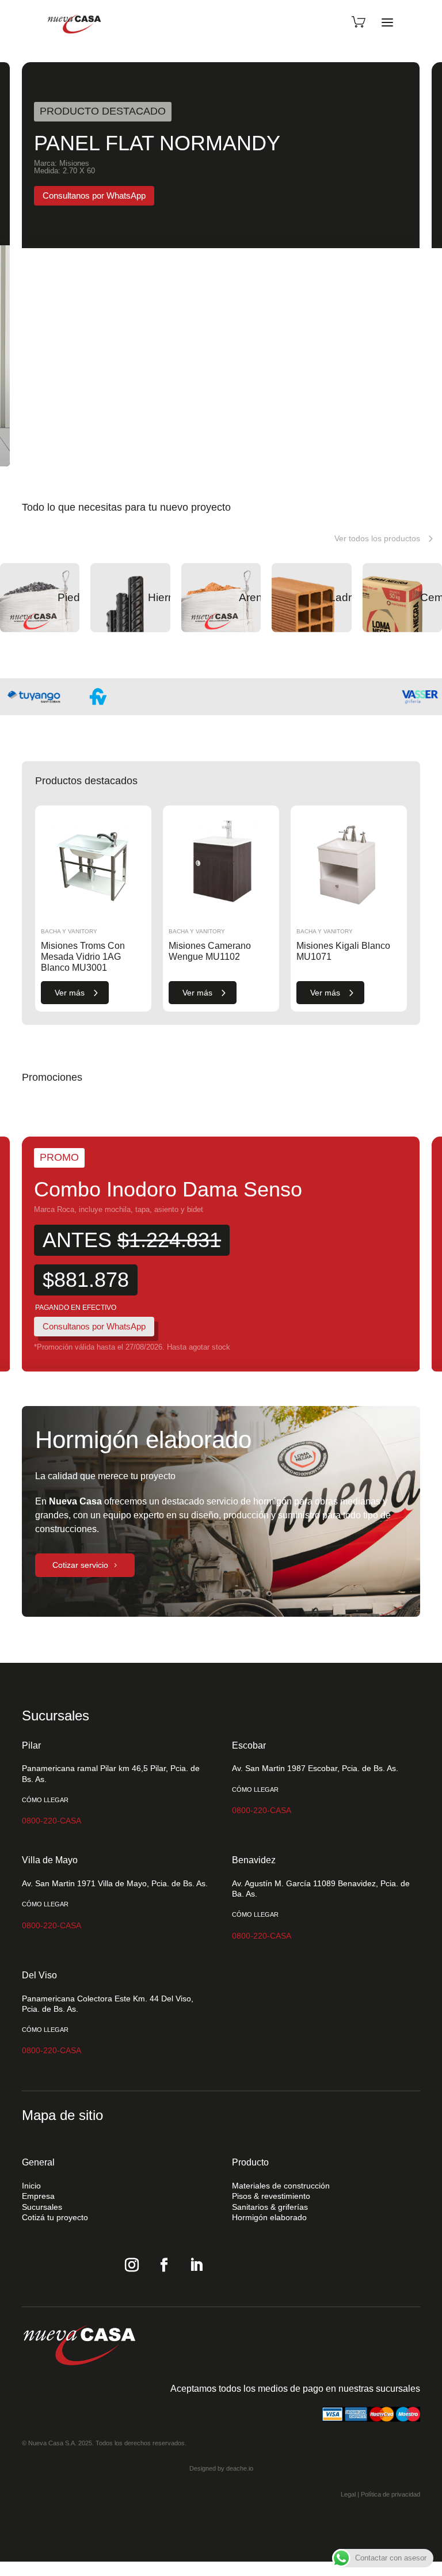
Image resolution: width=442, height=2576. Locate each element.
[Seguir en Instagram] (132, 2265)
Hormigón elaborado (269, 2217)
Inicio (31, 2186)
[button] (425, 256)
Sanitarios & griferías (270, 2207)
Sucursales (42, 2207)
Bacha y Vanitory (69, 931)
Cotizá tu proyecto (55, 2217)
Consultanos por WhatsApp (94, 195)
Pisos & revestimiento (271, 2196)
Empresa (38, 2196)
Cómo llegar (45, 1800)
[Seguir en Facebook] (164, 2265)
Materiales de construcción (281, 2186)
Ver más (70, 993)
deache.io (240, 2468)
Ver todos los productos (377, 538)
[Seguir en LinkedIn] (196, 2265)
